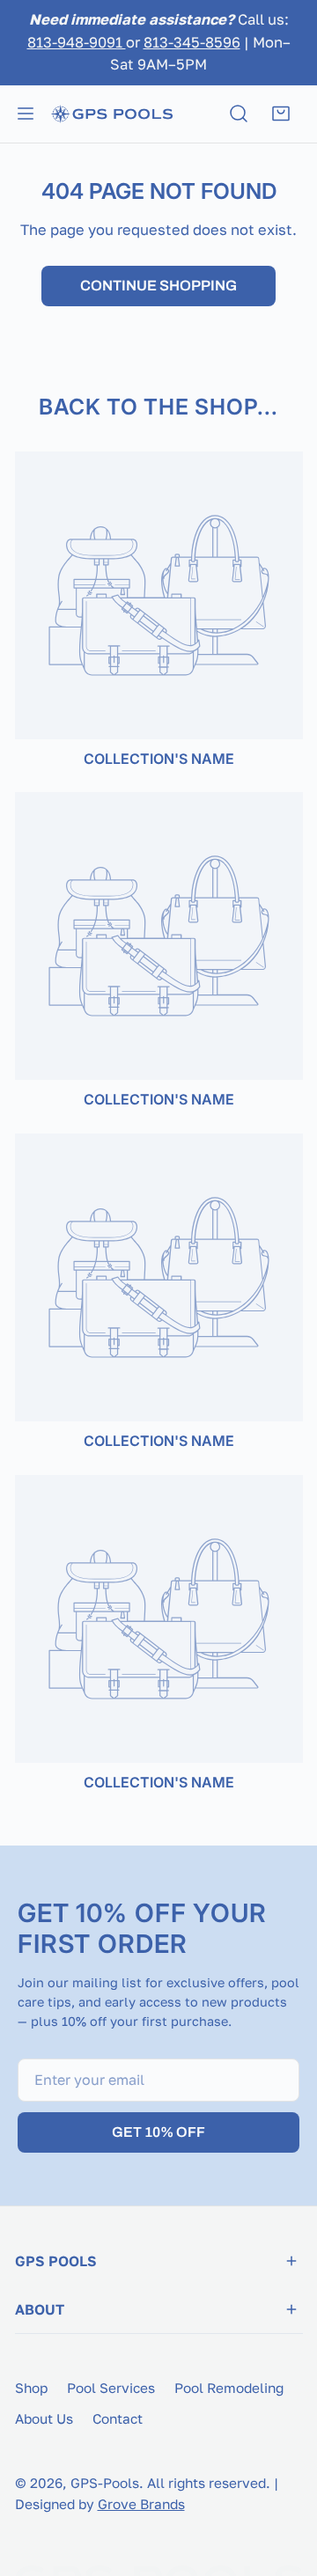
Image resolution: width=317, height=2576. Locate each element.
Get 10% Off (158, 2132)
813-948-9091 (77, 42)
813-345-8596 (192, 42)
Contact (118, 2418)
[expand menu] (26, 114)
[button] (281, 114)
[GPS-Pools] (112, 114)
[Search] (239, 114)
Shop (31, 2388)
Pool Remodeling (229, 2388)
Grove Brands (141, 2504)
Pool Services (111, 2388)
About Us (44, 2418)
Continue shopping (158, 286)
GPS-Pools (105, 2483)
